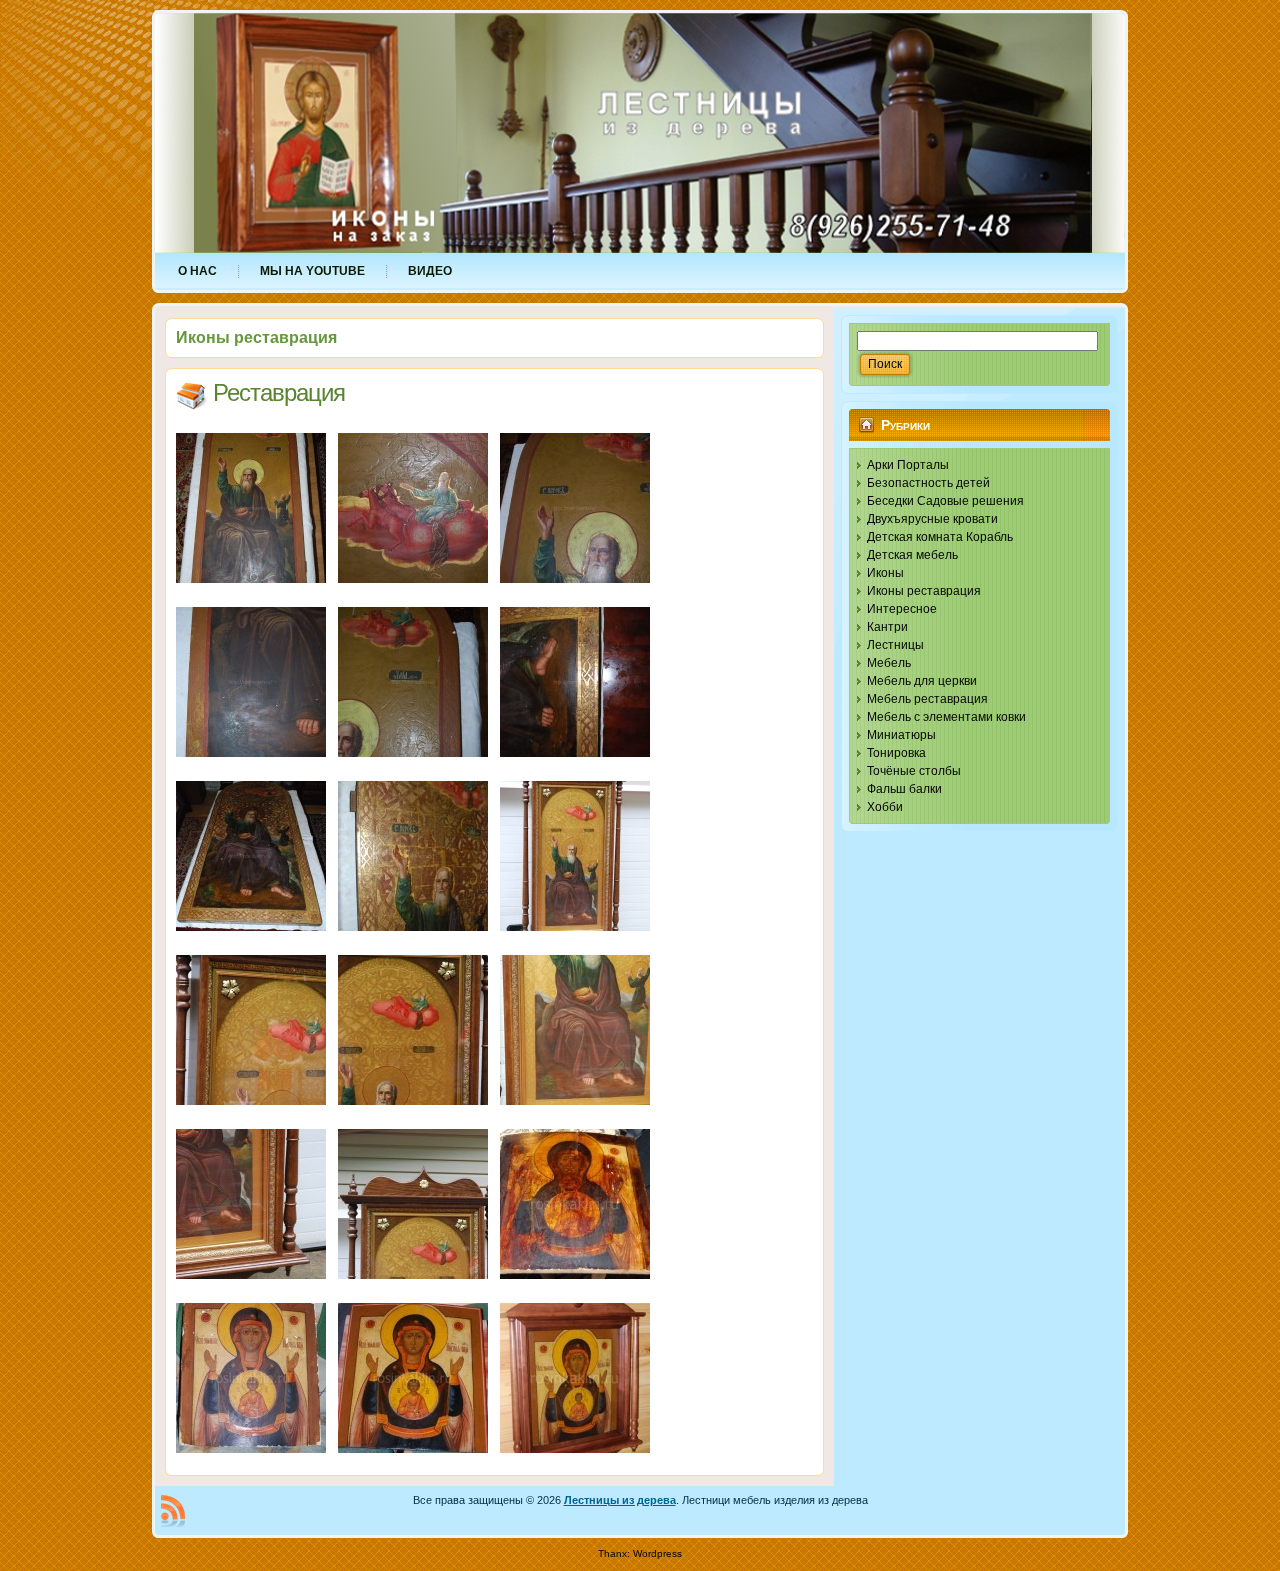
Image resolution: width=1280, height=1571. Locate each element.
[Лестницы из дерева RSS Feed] (173, 1511)
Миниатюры (901, 735)
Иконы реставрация (924, 591)
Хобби (885, 807)
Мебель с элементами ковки (946, 717)
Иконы (885, 573)
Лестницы (895, 645)
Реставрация (279, 392)
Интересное (902, 609)
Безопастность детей (928, 483)
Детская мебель (912, 555)
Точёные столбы (914, 771)
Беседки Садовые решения (945, 501)
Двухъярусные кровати (932, 519)
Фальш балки (904, 789)
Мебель (889, 663)
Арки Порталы (908, 465)
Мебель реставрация (927, 699)
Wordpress (657, 1553)
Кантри (887, 627)
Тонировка (896, 753)
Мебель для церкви (922, 681)
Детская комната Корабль (940, 537)
